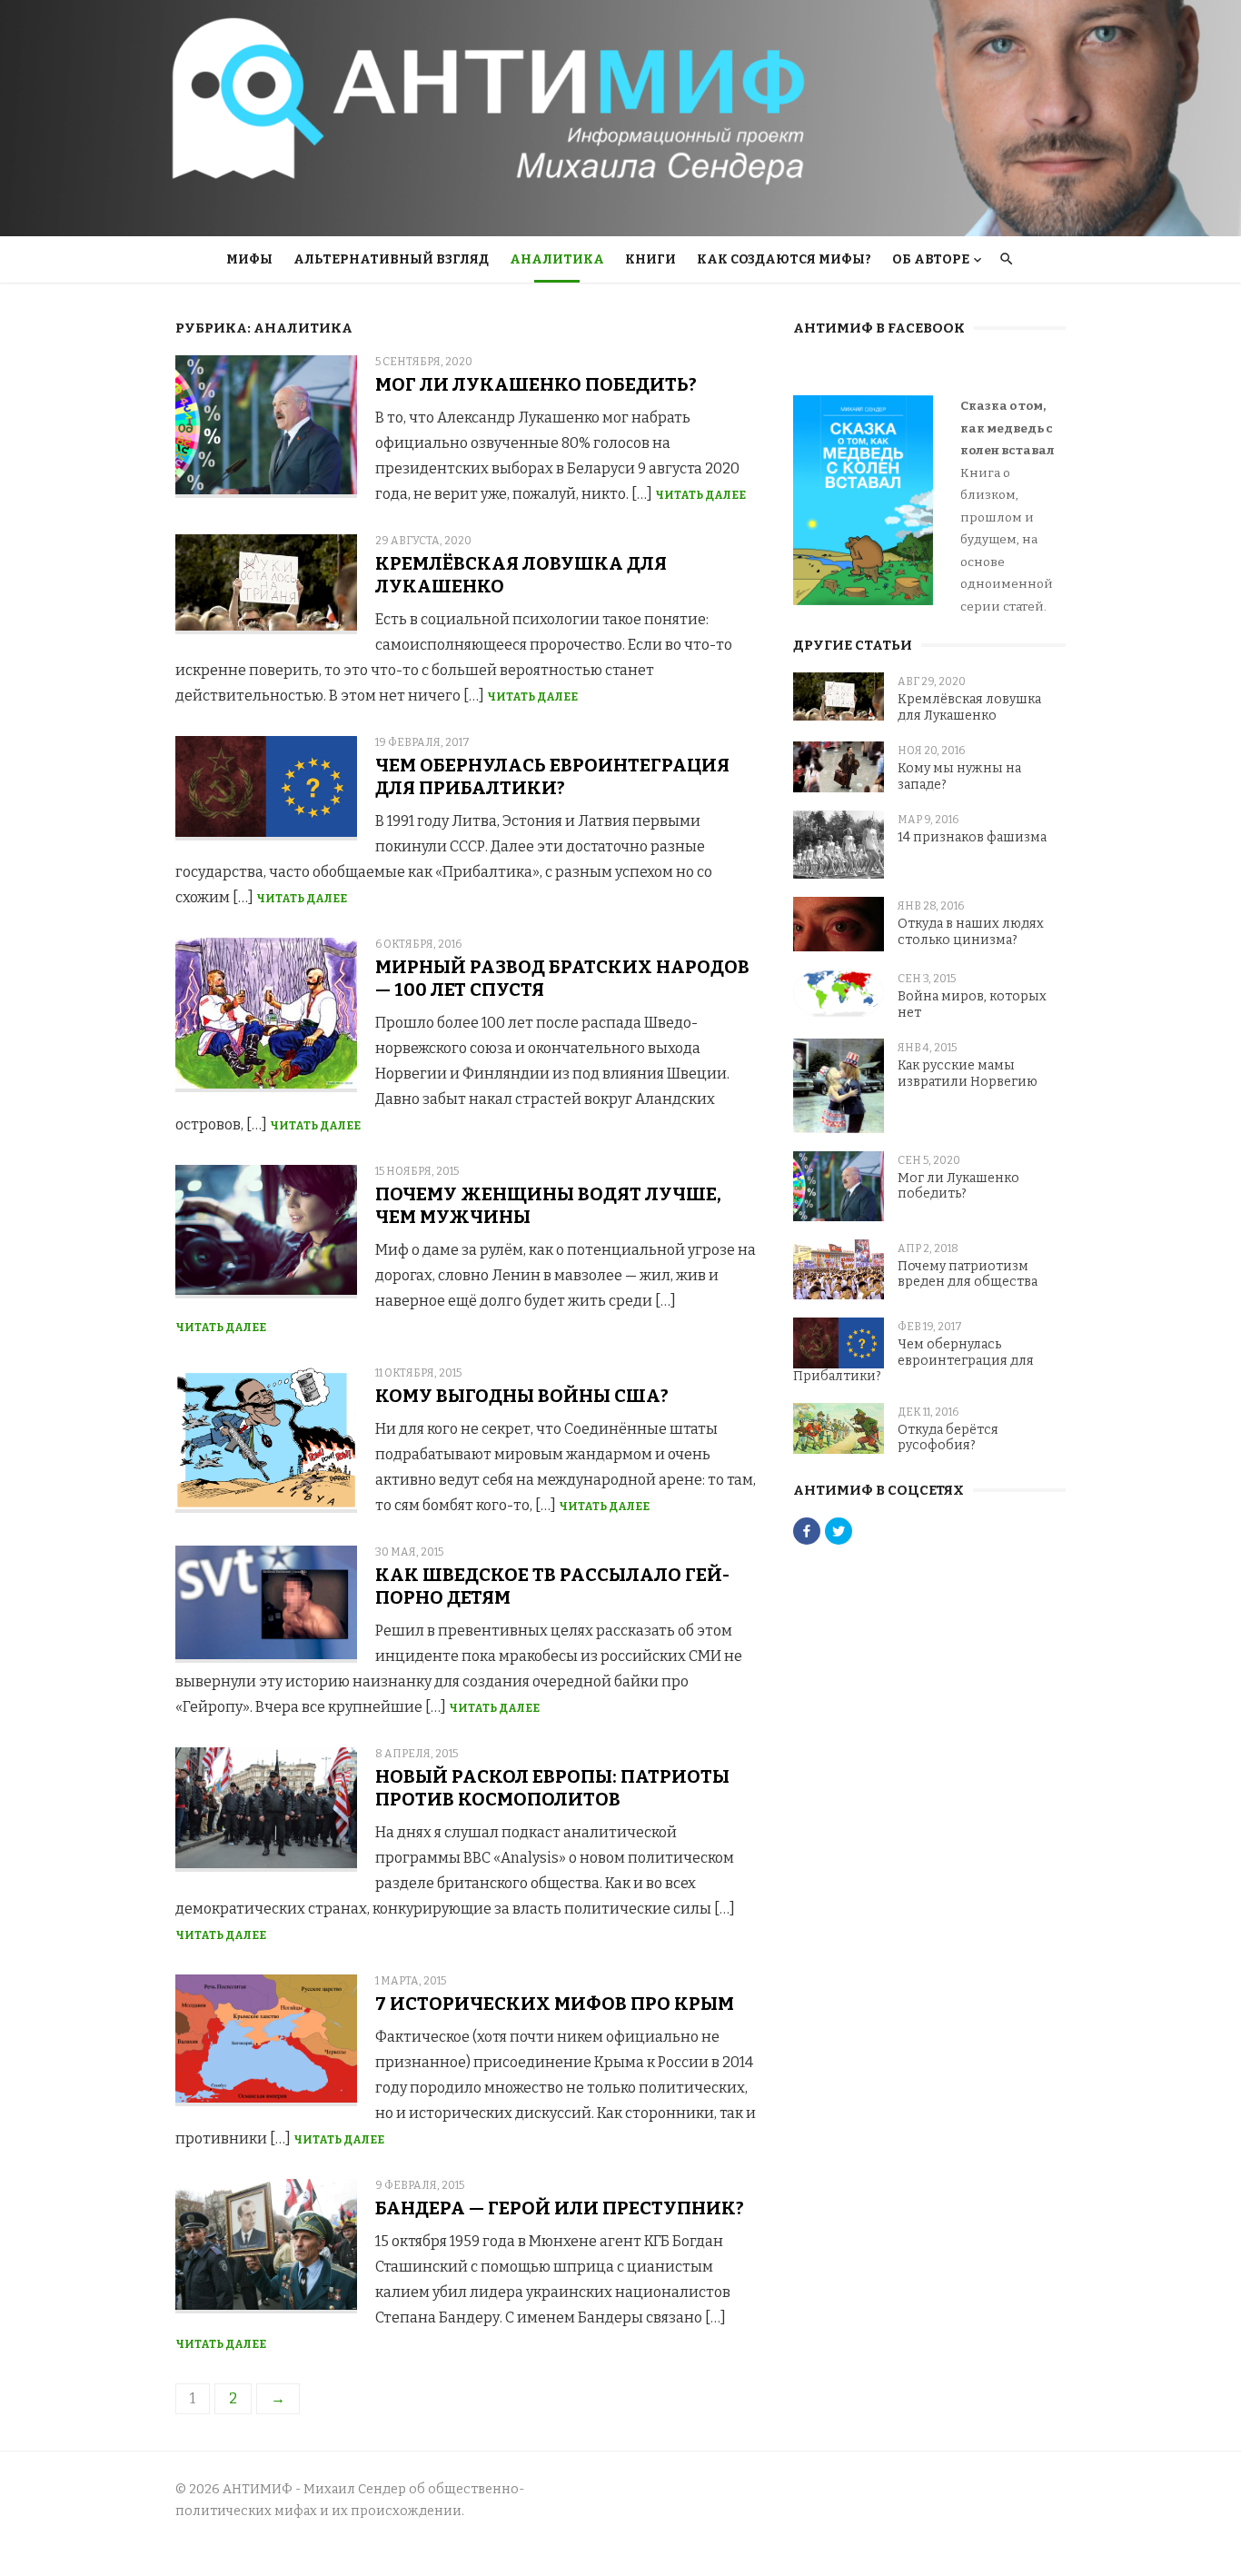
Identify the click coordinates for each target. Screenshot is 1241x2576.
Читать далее (700, 495)
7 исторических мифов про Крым (555, 2004)
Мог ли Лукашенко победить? (536, 384)
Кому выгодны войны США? (522, 1396)
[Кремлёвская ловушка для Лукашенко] (266, 585)
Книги (650, 259)
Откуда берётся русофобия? (948, 1438)
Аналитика (557, 259)
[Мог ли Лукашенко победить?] (266, 427)
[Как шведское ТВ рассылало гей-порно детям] (266, 1605)
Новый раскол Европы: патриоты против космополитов (552, 1788)
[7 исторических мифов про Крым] (266, 2041)
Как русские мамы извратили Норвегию (968, 1074)
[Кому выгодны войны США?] (266, 1440)
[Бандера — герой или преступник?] (266, 2246)
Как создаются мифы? (784, 259)
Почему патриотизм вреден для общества (968, 1274)
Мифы (249, 259)
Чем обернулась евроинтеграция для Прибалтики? (552, 776)
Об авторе (931, 259)
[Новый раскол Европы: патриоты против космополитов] (266, 1810)
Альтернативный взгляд (391, 259)
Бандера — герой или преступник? (560, 2208)
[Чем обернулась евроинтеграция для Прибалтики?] (266, 789)
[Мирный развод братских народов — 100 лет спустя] (266, 1015)
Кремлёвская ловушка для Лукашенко (969, 707)
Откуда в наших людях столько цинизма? (971, 932)
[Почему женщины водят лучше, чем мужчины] (266, 1232)
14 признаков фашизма (972, 837)
